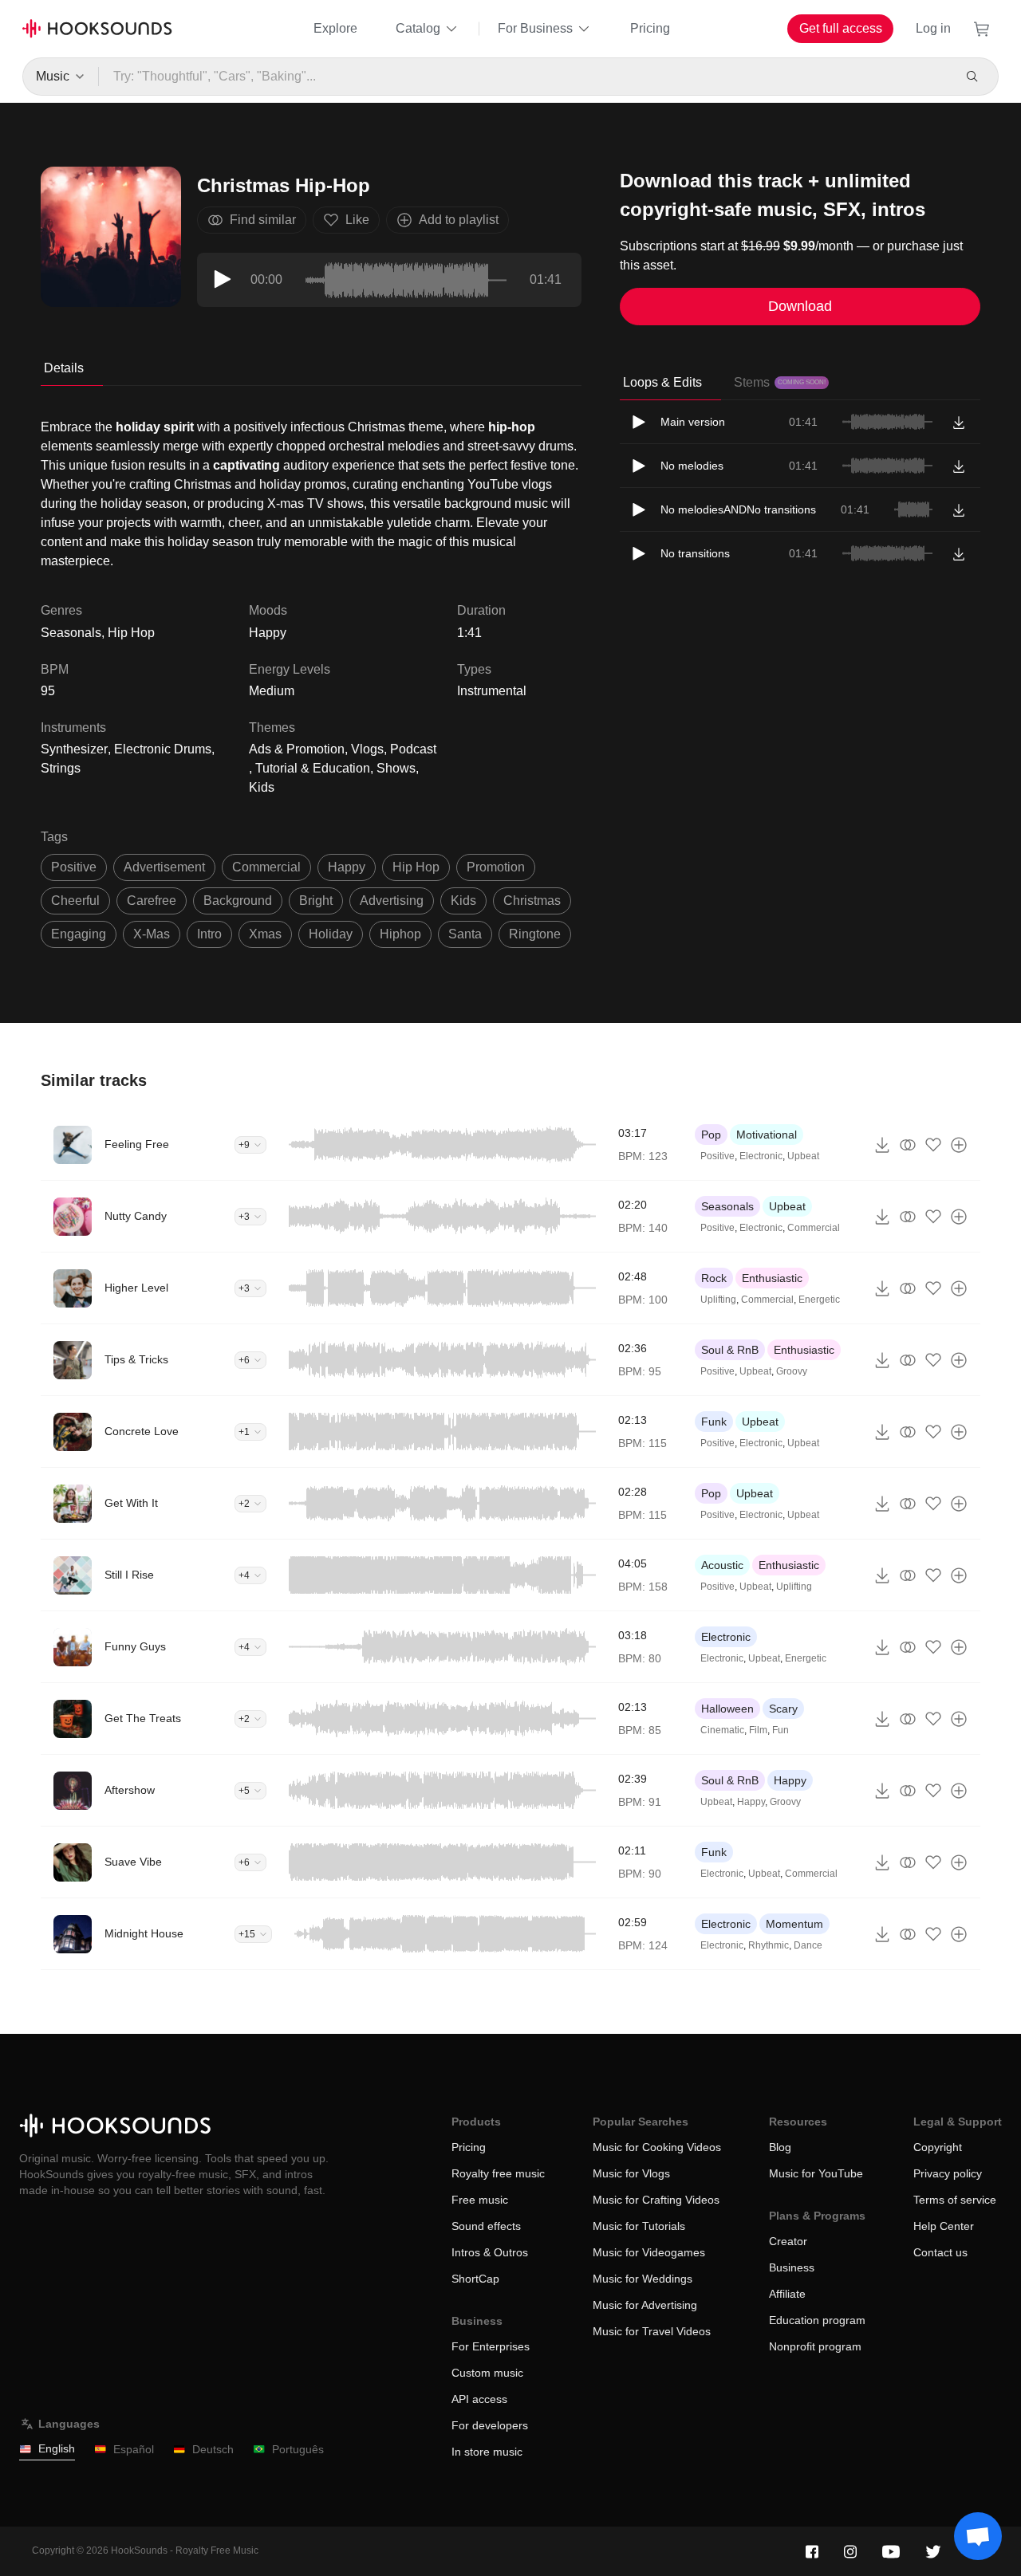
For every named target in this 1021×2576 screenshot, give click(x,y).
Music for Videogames (649, 2252)
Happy (268, 633)
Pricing (650, 28)
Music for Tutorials (639, 2226)
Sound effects (486, 2226)
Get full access (841, 28)
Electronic (761, 1156)
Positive (717, 1156)
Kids (262, 787)
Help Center (944, 2226)
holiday (331, 934)
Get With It (131, 1503)
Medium (272, 691)
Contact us (940, 2252)
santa (465, 934)
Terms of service (955, 2200)
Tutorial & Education (313, 768)
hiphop (400, 934)
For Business (535, 28)
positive (74, 867)
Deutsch (213, 2449)
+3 (244, 1217)
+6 (244, 1360)
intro (209, 934)
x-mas (152, 934)
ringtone (535, 934)
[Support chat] (978, 2536)
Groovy (792, 1371)
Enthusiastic (772, 1278)
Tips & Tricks (136, 1359)
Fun (781, 1730)
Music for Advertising (645, 2305)
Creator (788, 2241)
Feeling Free (137, 1144)
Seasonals (727, 1206)
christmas (532, 901)
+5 (244, 1791)
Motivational (767, 1135)
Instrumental (492, 691)
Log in (933, 28)
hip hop (416, 867)
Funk (714, 1422)
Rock (714, 1278)
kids (463, 901)
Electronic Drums (163, 749)
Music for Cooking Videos (657, 2147)
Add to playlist (459, 220)
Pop (711, 1135)
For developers (490, 2425)
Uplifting (718, 1300)
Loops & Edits (662, 382)
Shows (396, 768)
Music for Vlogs (631, 2173)
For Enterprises (491, 2346)
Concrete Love (142, 1431)
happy (347, 867)
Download (800, 306)
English (57, 2448)
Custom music (487, 2373)
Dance (808, 1945)
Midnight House (144, 1933)
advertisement (164, 867)
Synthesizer (74, 749)
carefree (152, 901)
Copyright (938, 2147)
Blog (780, 2147)
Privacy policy (948, 2173)
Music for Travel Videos (652, 2331)
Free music (480, 2200)
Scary (783, 1709)
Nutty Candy (136, 1216)
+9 (244, 1145)
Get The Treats (143, 1718)
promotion (496, 867)
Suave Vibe (133, 1862)
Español (134, 2449)
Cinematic (722, 1730)
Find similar (263, 220)
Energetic (819, 1300)
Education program (817, 2320)
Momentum (794, 1924)
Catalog (418, 28)
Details (64, 368)
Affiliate (787, 2294)
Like (357, 220)
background (238, 901)
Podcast (413, 749)
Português (298, 2449)
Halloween (727, 1709)
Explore (335, 28)
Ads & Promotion (297, 749)
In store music (487, 2452)
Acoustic (722, 1565)
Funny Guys (135, 1646)
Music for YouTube (816, 2173)
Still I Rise (129, 1575)
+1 (244, 1432)
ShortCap (475, 2279)
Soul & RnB (730, 1350)
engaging (79, 934)
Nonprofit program (815, 2346)
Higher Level (136, 1288)
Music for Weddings (643, 2279)
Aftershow (130, 1790)
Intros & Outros (490, 2252)
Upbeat (803, 1156)
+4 (244, 1575)
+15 (247, 1934)
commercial (266, 867)
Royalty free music (498, 2173)
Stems (780, 382)
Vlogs (367, 749)
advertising (392, 901)
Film (758, 1730)
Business (792, 2267)
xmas (265, 934)
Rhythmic (769, 1945)
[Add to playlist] (959, 1145)
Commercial (814, 1228)
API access (479, 2399)
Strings (61, 768)
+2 (244, 1504)
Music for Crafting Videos (656, 2200)
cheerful (75, 901)
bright (316, 901)
